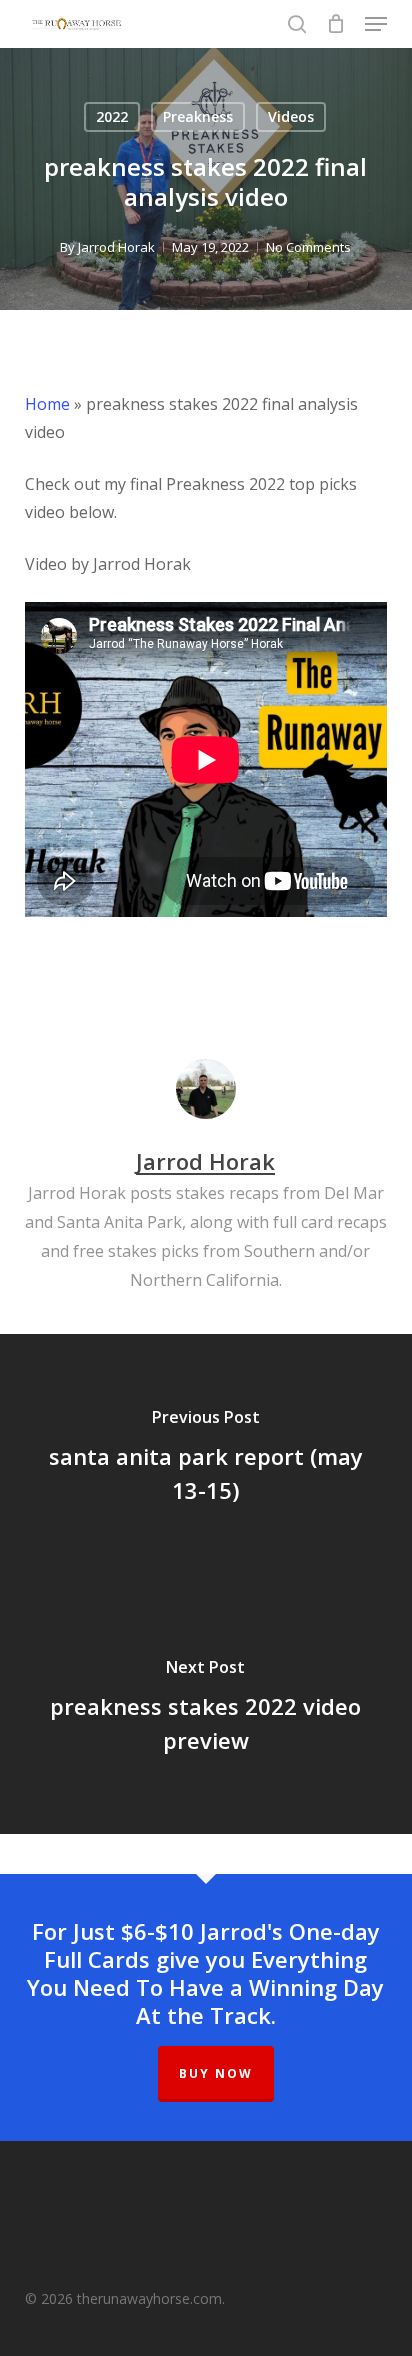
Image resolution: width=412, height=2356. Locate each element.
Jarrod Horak (116, 247)
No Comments (308, 247)
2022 (112, 116)
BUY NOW (216, 2073)
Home (47, 404)
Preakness (198, 116)
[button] (376, 24)
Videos (291, 116)
